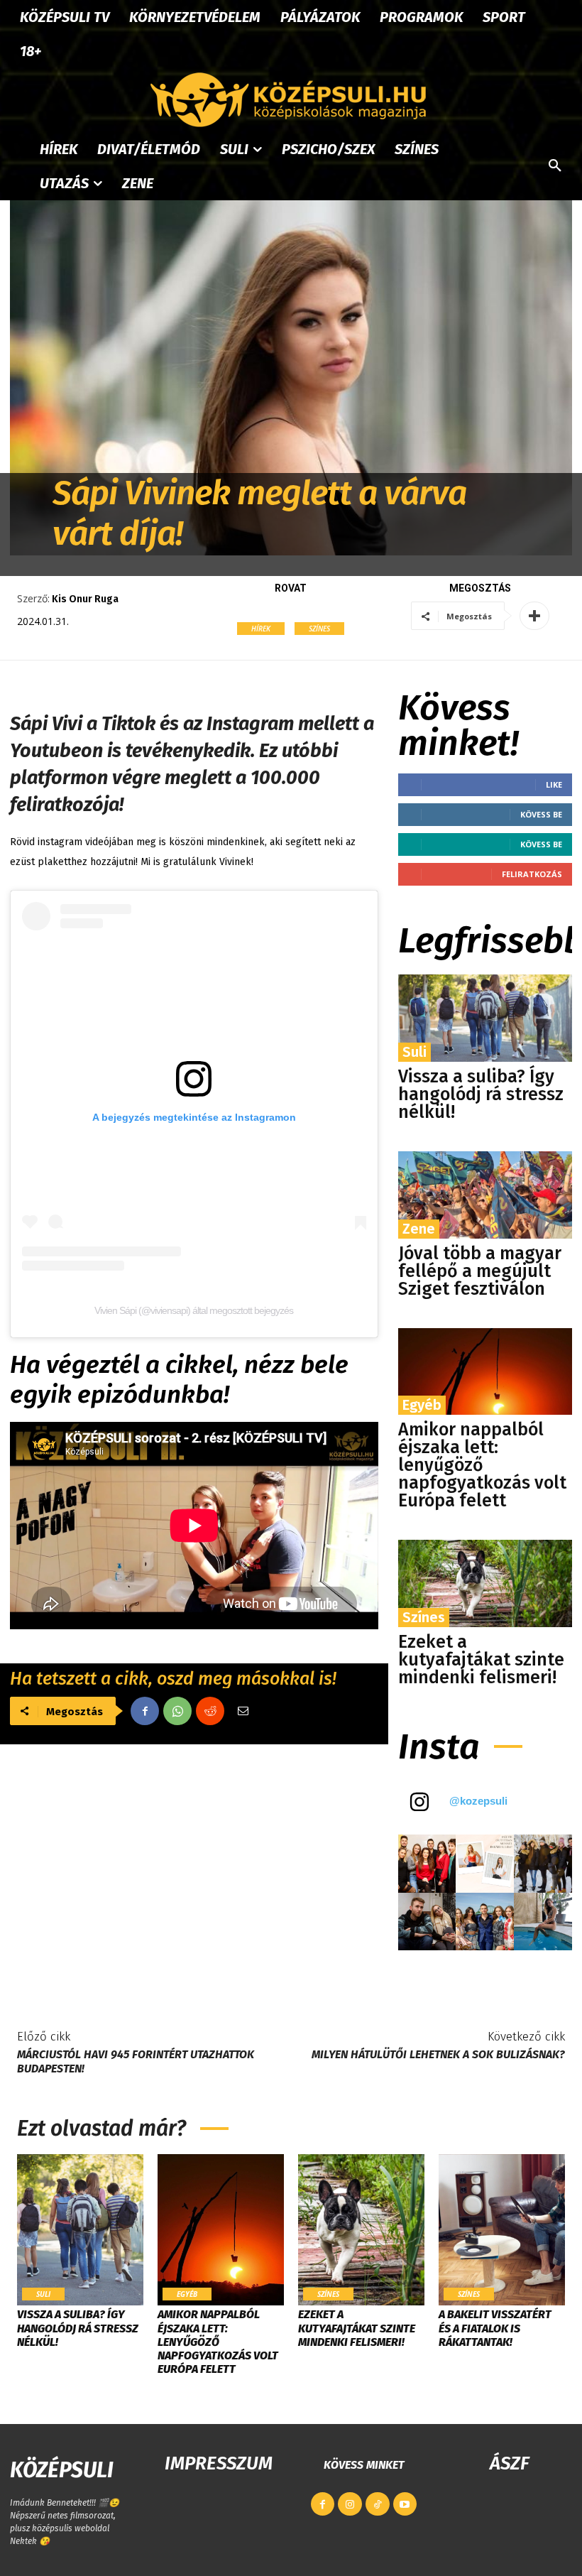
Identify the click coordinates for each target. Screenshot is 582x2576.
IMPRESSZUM (219, 2463)
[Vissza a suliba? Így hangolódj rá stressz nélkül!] (485, 1018)
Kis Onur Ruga (85, 599)
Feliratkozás (532, 874)
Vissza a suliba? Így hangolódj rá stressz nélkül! (481, 1094)
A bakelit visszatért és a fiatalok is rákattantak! (495, 2328)
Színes (319, 629)
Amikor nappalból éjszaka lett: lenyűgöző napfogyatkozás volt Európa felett (482, 1465)
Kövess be (541, 814)
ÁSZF (509, 2463)
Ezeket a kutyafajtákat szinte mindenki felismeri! (481, 1660)
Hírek (261, 629)
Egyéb (422, 1405)
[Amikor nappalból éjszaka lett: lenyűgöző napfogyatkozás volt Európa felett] (485, 1372)
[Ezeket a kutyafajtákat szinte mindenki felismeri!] (485, 1583)
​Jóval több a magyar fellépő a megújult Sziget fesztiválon (480, 1271)
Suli (414, 1052)
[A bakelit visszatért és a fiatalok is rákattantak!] (502, 2230)
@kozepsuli (478, 1801)
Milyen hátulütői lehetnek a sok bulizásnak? (438, 2054)
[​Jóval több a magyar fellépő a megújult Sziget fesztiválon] (485, 1195)
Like (554, 784)
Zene (419, 1229)
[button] (555, 166)
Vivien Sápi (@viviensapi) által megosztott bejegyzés (194, 1310)
